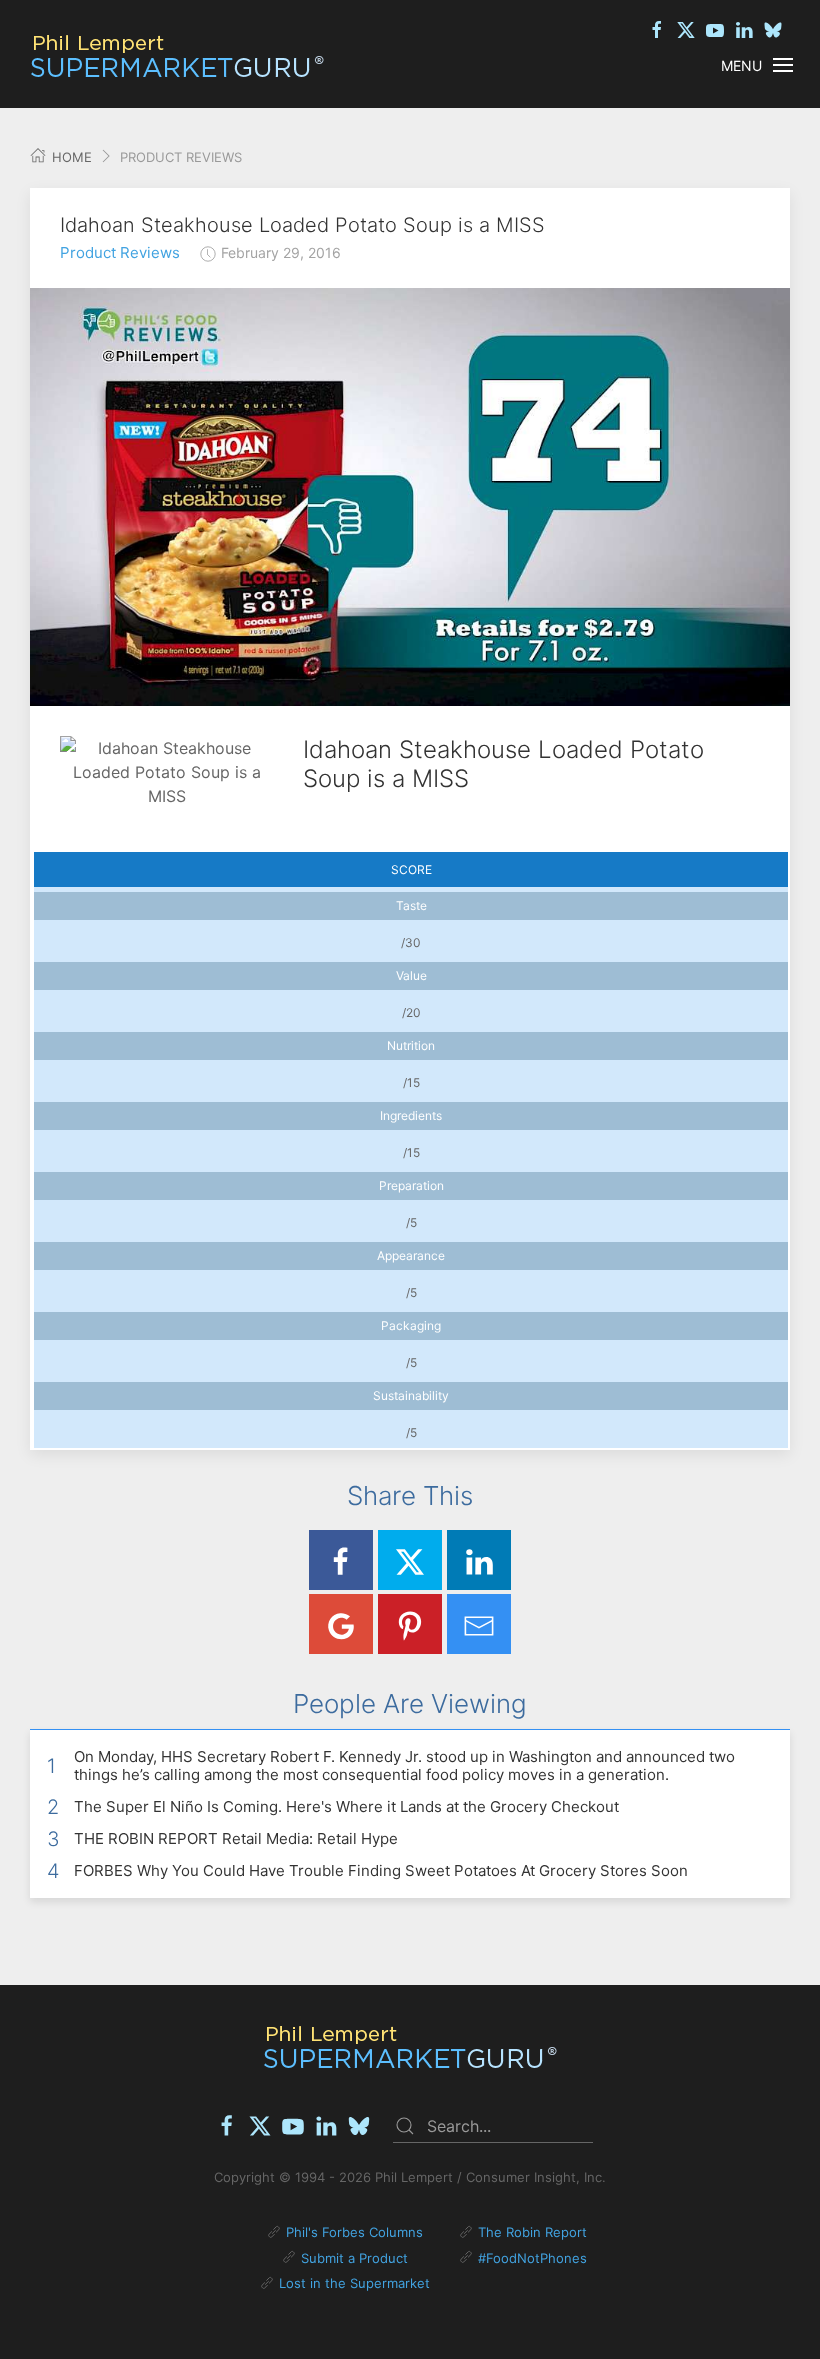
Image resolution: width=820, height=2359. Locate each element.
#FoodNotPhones (532, 2258)
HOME (70, 157)
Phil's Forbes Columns (354, 2232)
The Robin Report (532, 2232)
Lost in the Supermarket (354, 2283)
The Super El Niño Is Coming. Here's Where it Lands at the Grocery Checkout (346, 1806)
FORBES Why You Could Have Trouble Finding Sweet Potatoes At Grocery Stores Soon (381, 1870)
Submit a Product (354, 2258)
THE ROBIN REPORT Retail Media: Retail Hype (236, 1838)
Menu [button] (741, 65)
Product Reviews (120, 252)
